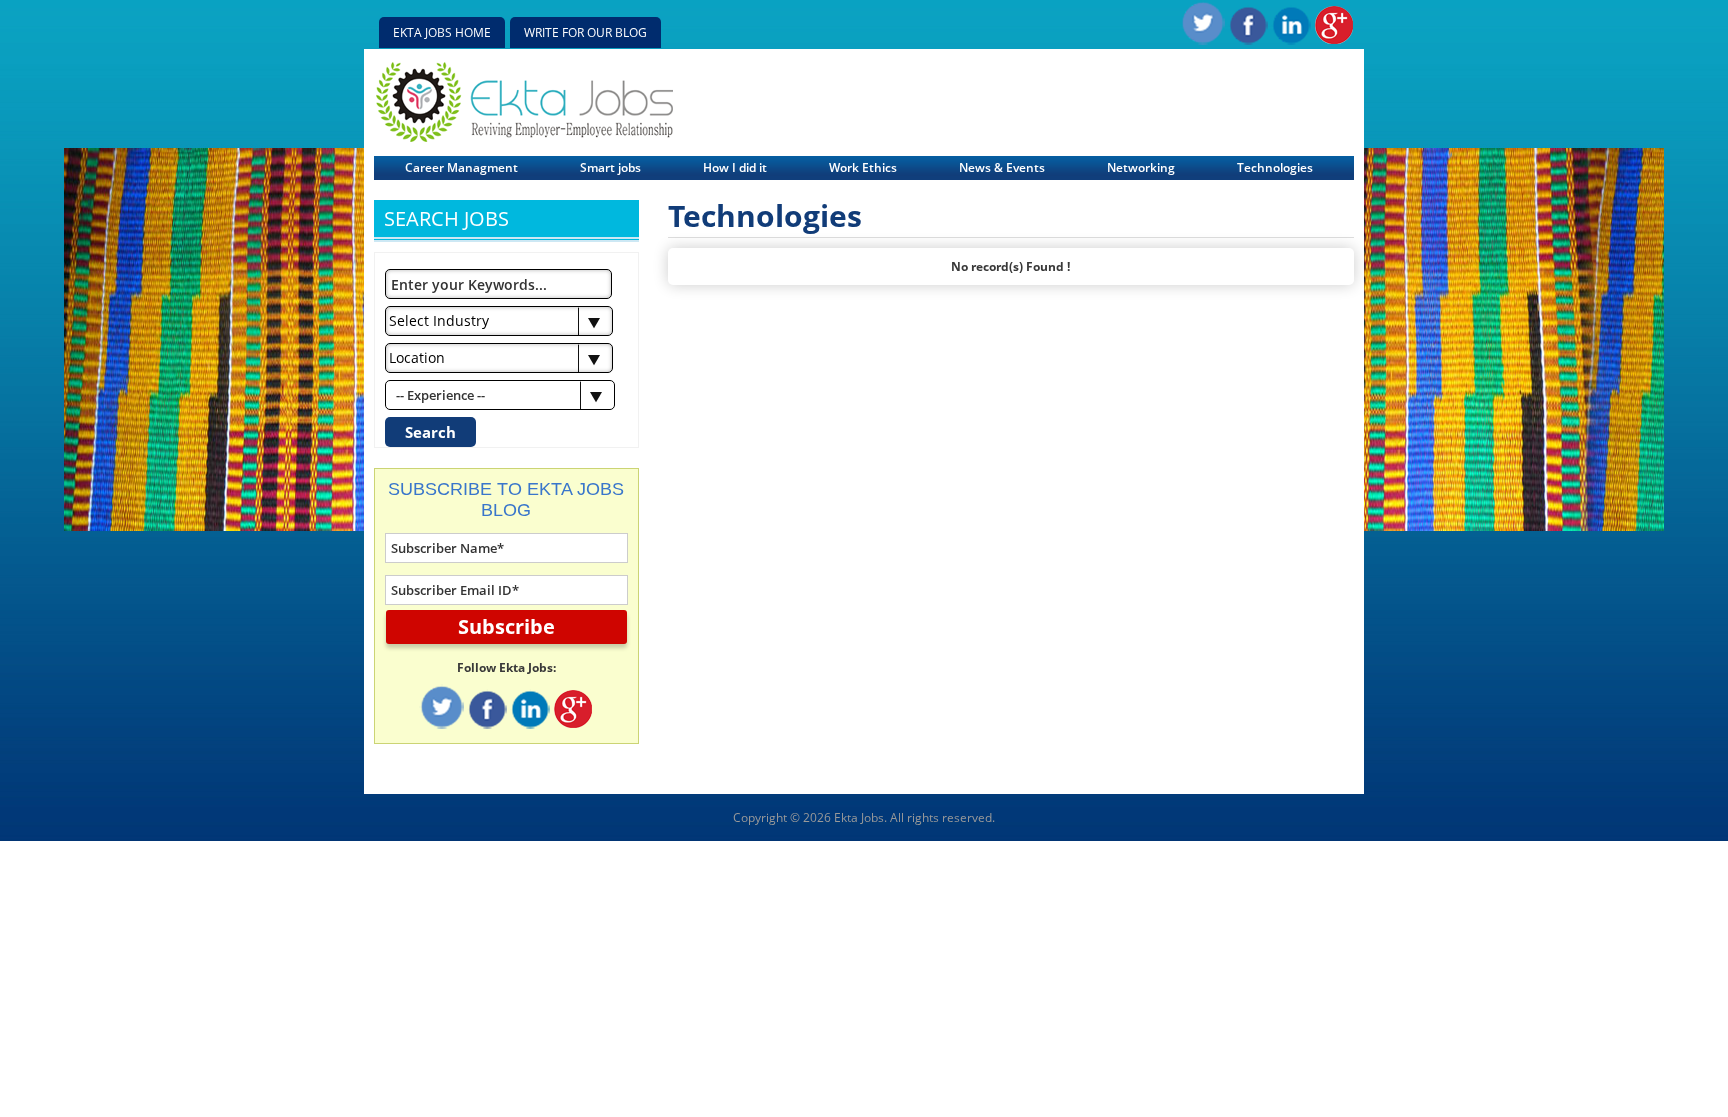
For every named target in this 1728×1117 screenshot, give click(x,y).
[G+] (1334, 40)
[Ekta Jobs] (524, 137)
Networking (1141, 167)
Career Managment (461, 167)
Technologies (1275, 167)
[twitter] (1202, 40)
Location (417, 357)
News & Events (1002, 167)
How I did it (735, 167)
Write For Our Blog (585, 32)
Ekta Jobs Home (442, 32)
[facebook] (1248, 40)
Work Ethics (863, 167)
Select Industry (439, 320)
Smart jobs (610, 167)
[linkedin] (1291, 40)
